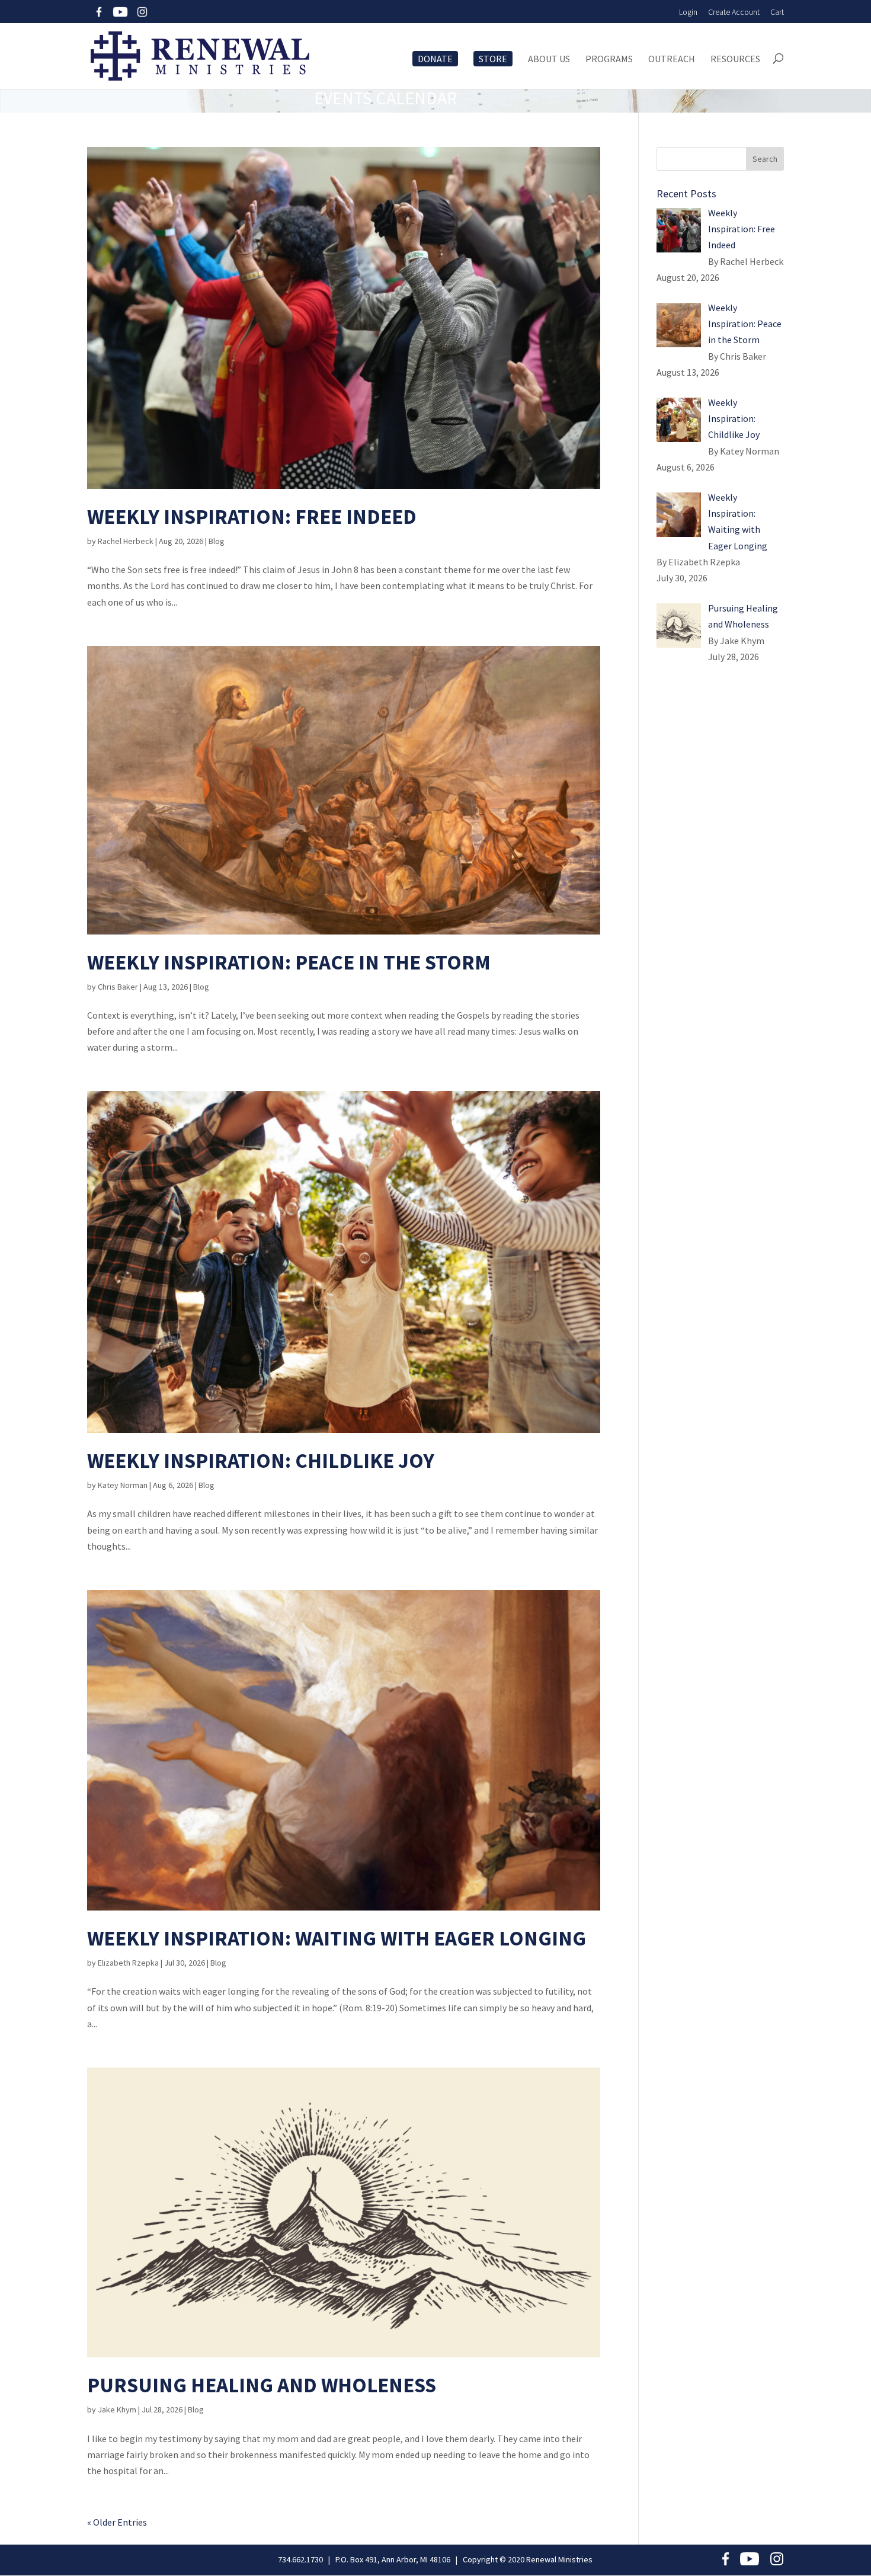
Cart (777, 12)
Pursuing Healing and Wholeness (262, 2385)
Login (688, 12)
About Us (549, 59)
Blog (217, 541)
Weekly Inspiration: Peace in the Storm (289, 962)
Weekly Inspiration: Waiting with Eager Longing (337, 1938)
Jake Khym (117, 2409)
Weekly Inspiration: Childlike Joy (261, 1461)
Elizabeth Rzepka (128, 1963)
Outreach (672, 59)
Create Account (734, 12)
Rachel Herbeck (126, 541)
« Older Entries (117, 2522)
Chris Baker (118, 987)
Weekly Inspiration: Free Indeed (252, 517)
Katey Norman (123, 1485)
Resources (735, 59)
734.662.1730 (300, 2559)
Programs (609, 59)
